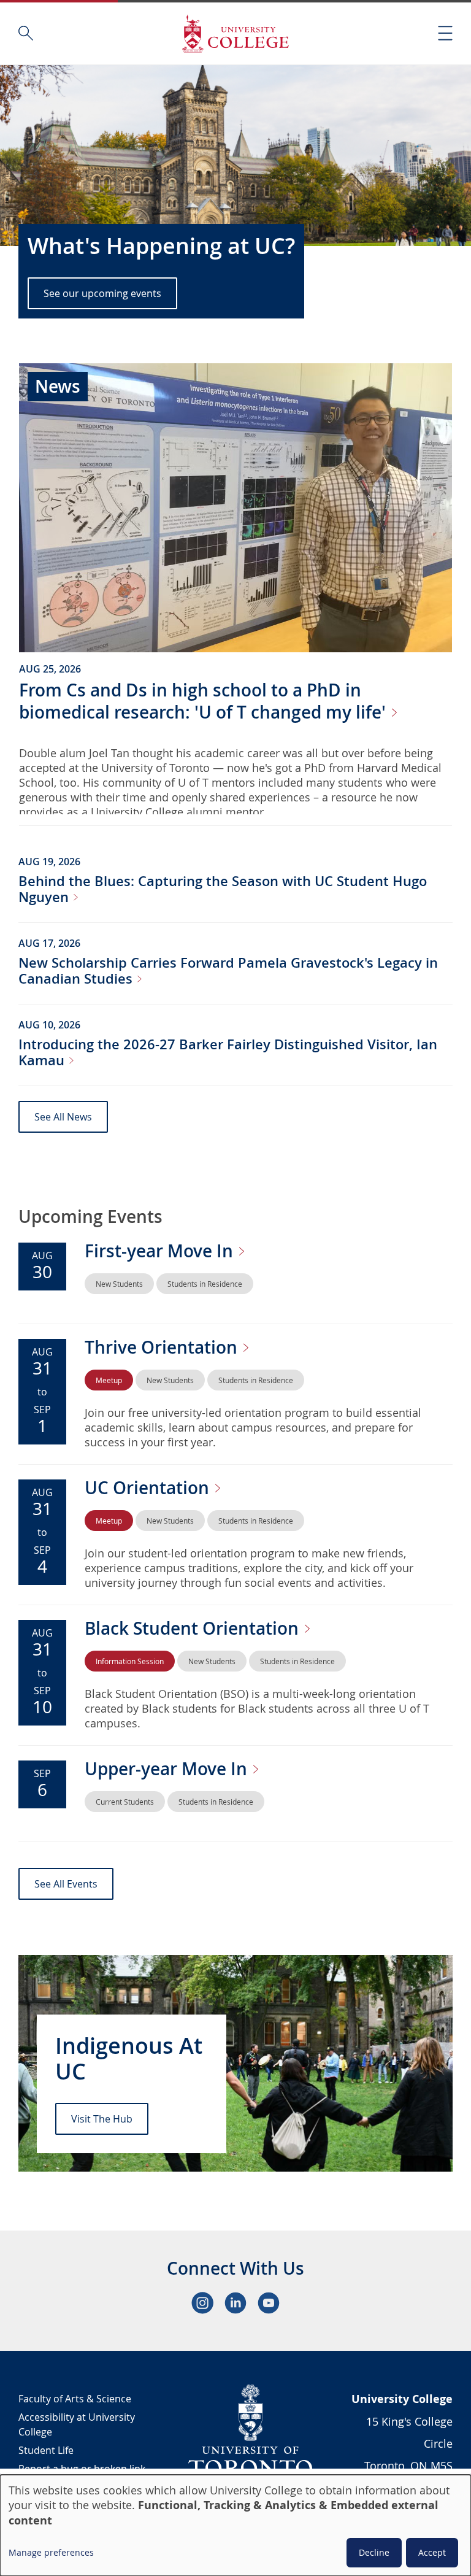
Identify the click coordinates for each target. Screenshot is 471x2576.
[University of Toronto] (251, 2430)
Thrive (163, 1347)
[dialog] (235, 2525)
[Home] (235, 33)
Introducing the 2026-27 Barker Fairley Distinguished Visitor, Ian (228, 1052)
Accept (432, 2552)
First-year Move (161, 1251)
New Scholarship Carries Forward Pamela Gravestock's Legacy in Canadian (228, 971)
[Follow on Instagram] (202, 2303)
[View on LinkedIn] (235, 2303)
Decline (374, 2552)
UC (149, 1488)
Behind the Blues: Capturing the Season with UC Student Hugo (223, 889)
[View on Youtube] (269, 2303)
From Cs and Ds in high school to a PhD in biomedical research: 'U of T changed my (205, 701)
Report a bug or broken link (82, 2469)
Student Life (46, 2450)
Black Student (194, 1628)
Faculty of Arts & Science (75, 2399)
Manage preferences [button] (51, 2552)
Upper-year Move (168, 1769)
